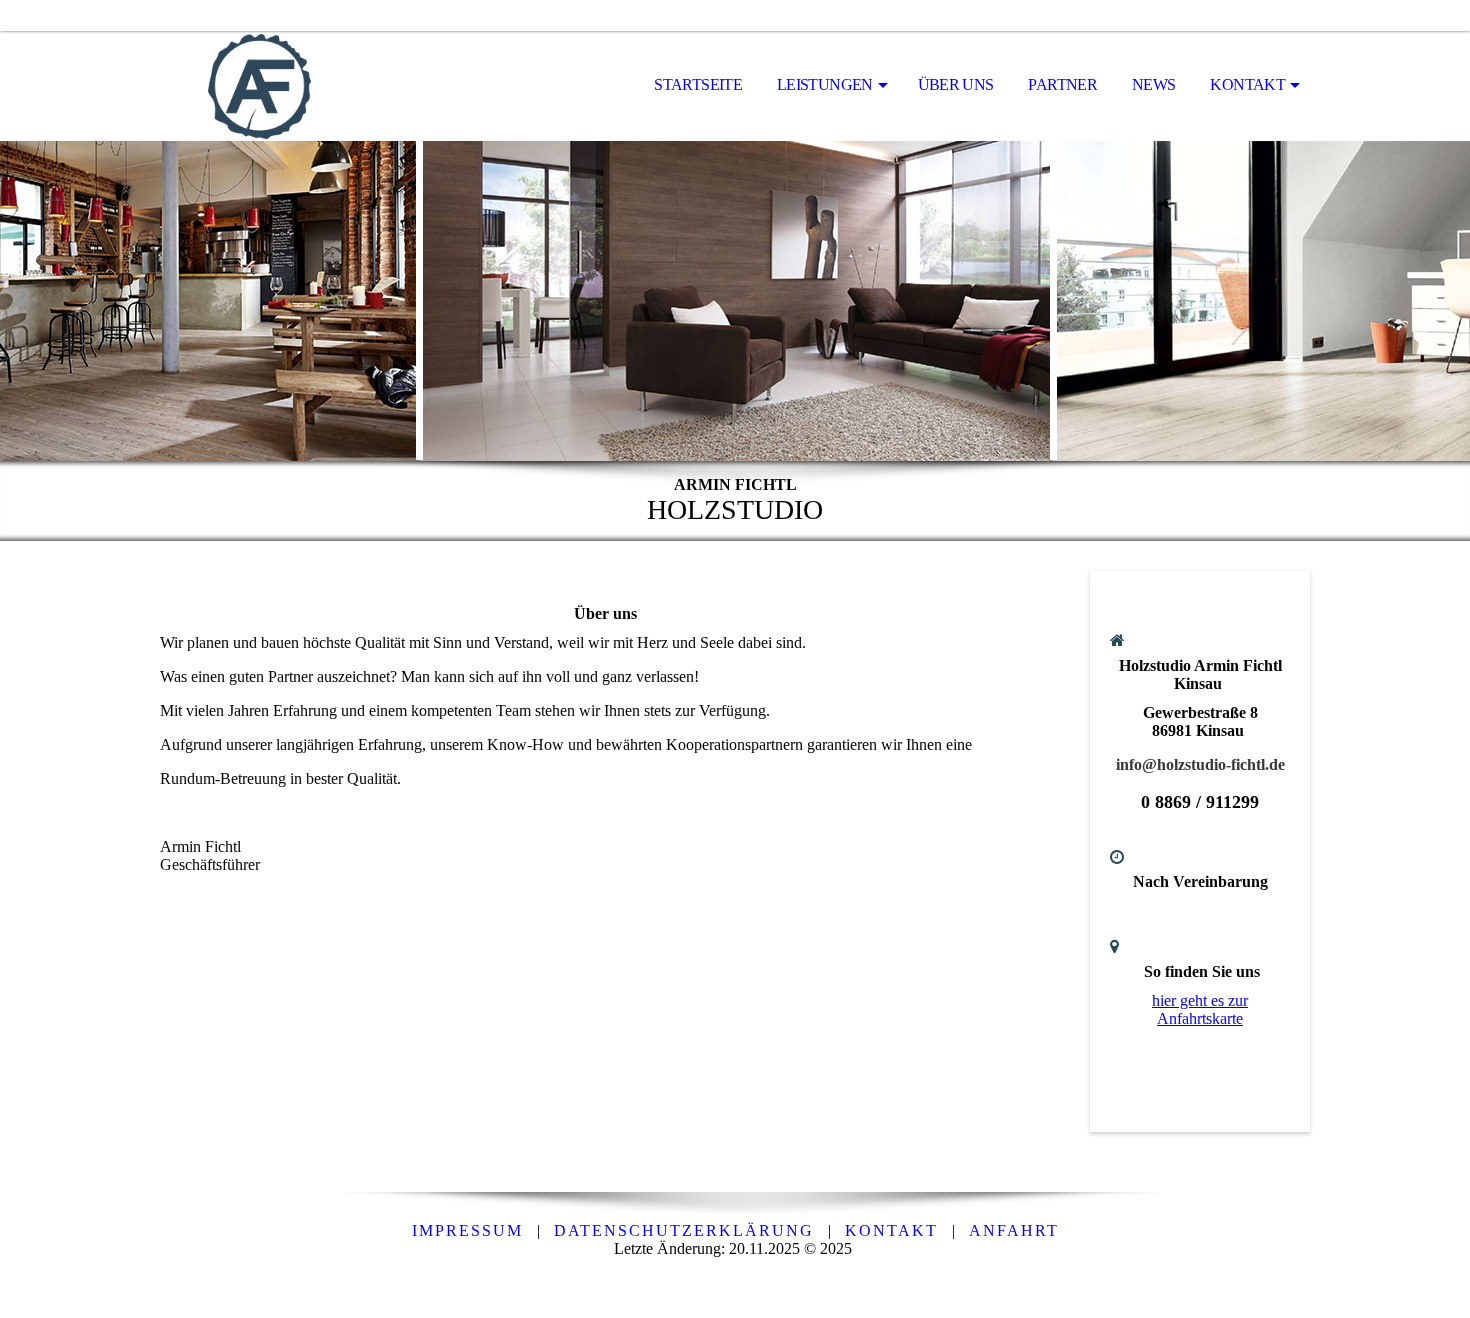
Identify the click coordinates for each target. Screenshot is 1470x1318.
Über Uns (956, 84)
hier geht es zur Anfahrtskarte (1200, 1009)
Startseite (698, 84)
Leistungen (825, 84)
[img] (260, 86)
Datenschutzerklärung (684, 1230)
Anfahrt (1014, 1230)
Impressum (467, 1230)
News (1153, 84)
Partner (1062, 84)
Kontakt (1247, 84)
